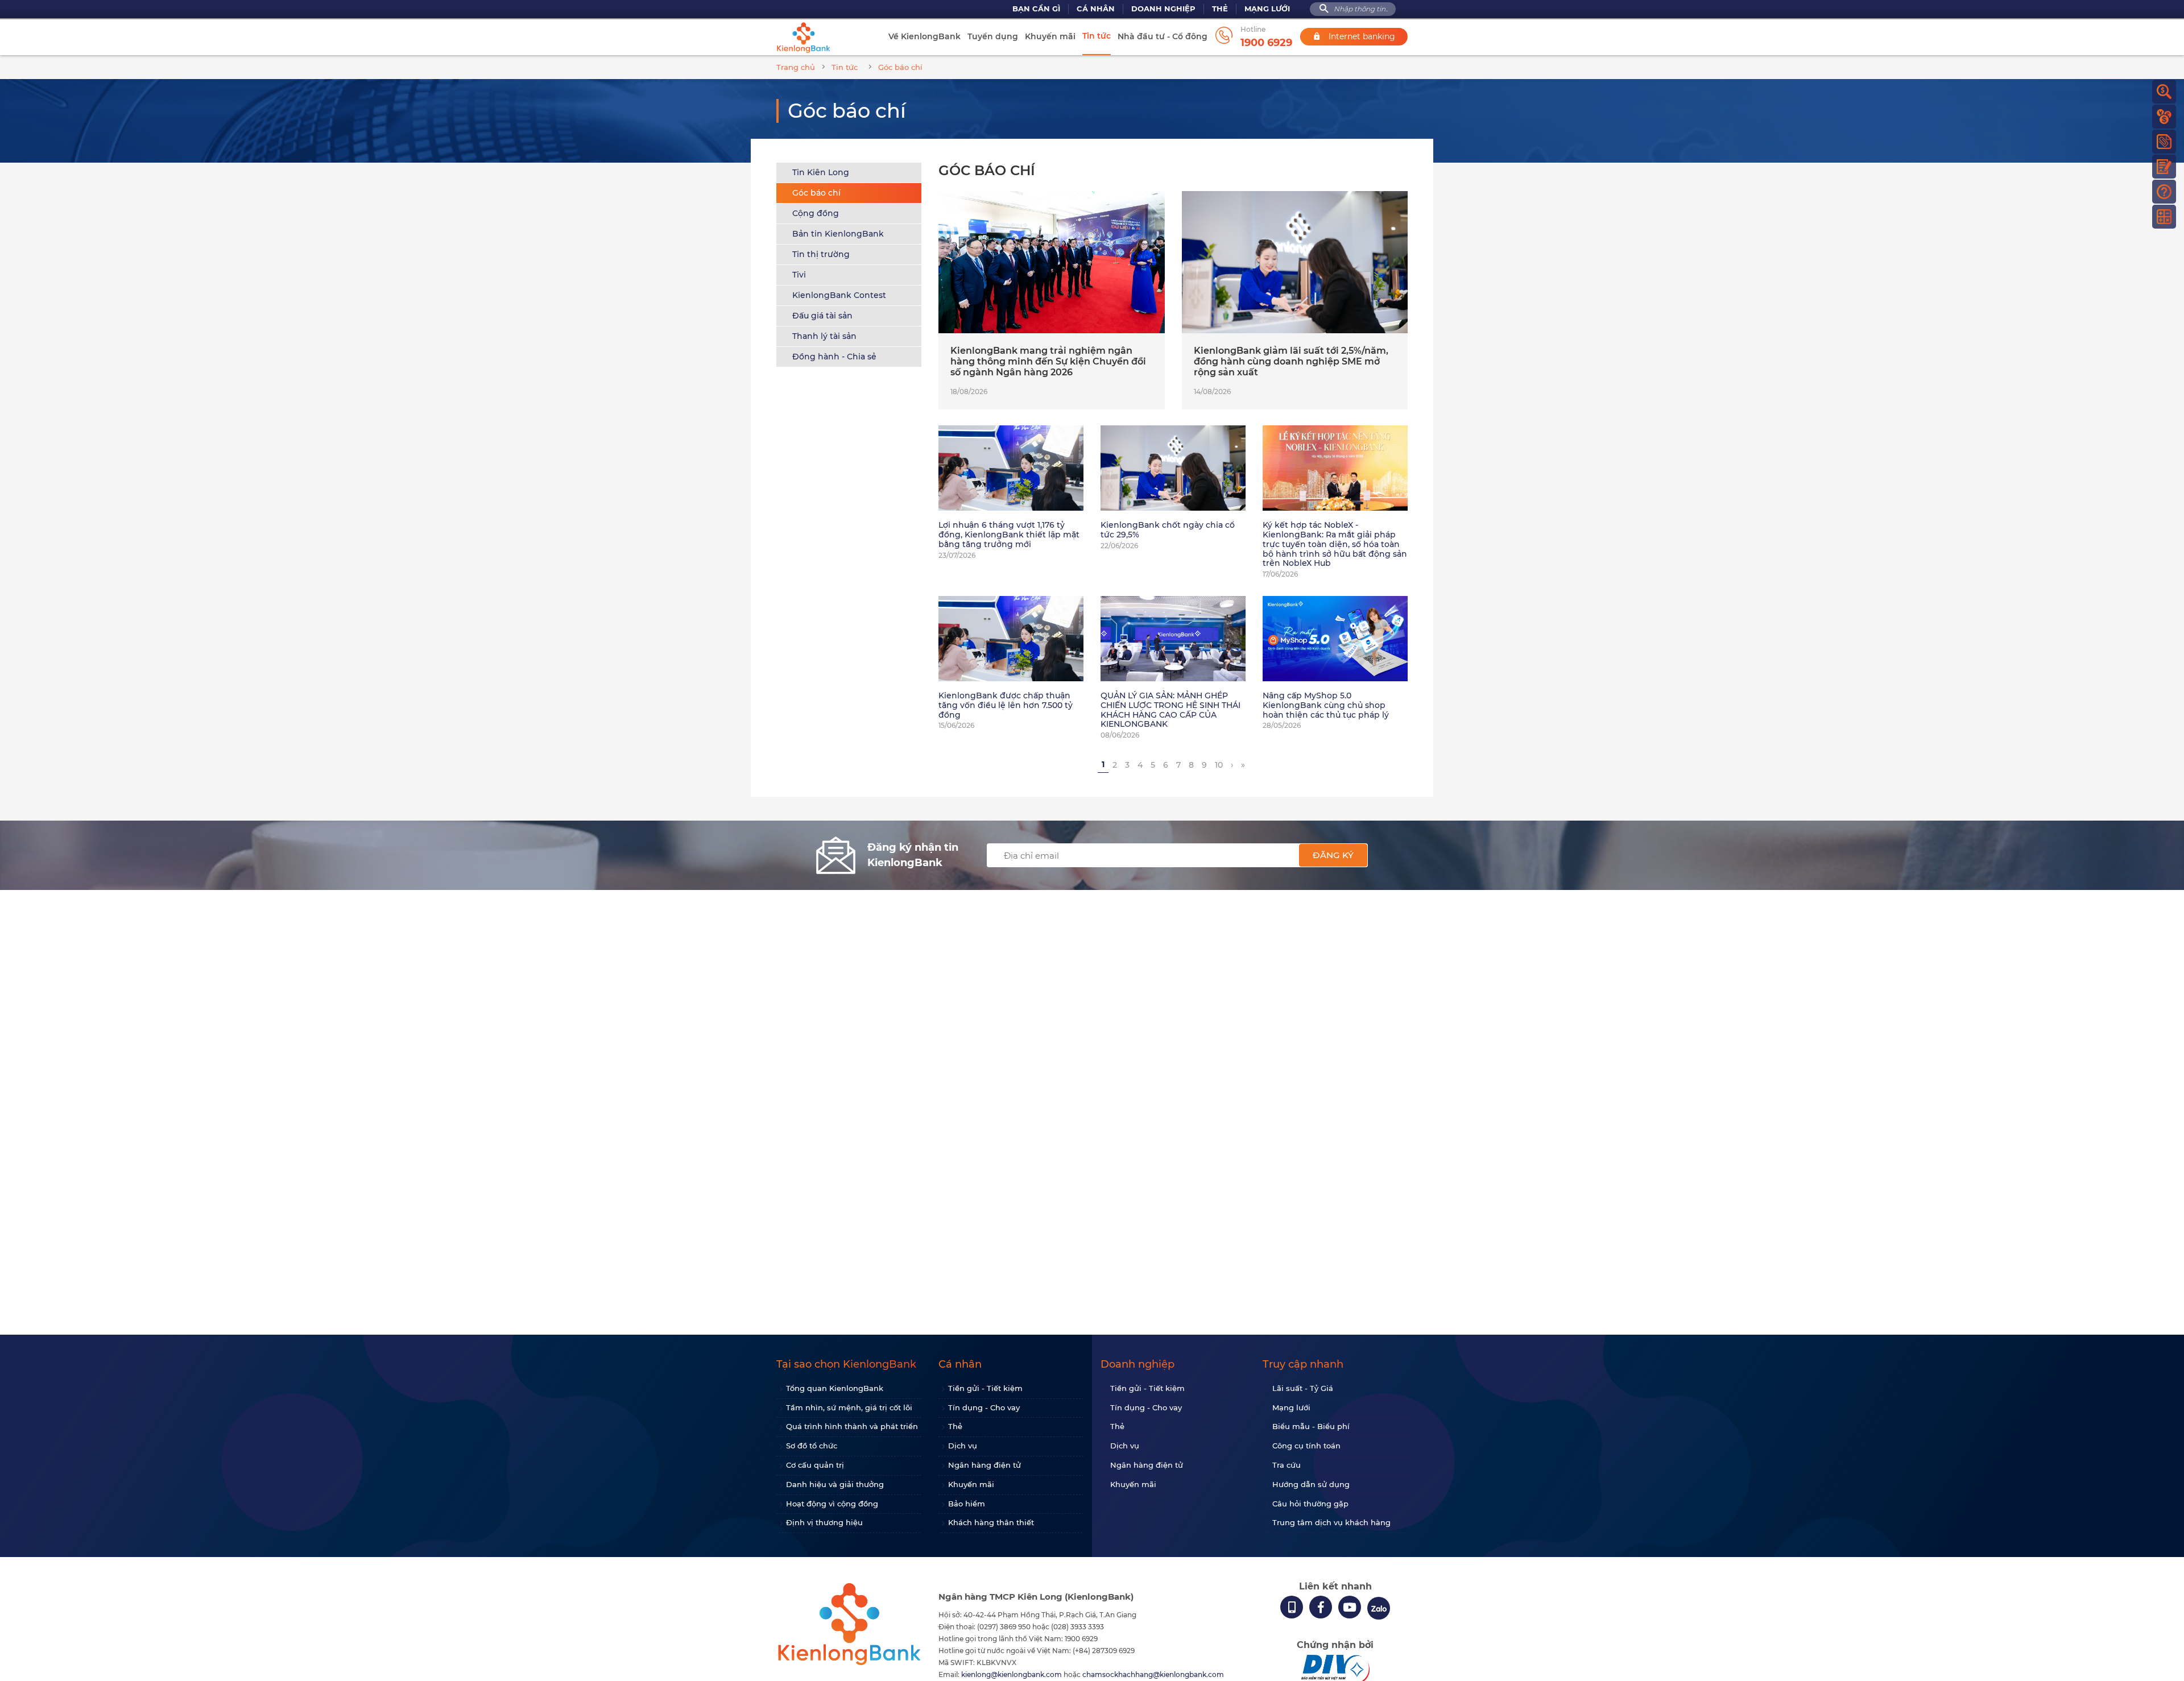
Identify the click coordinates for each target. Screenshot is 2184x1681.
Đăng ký (1333, 855)
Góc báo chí (816, 193)
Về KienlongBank (925, 36)
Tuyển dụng (993, 36)
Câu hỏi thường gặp (1310, 1504)
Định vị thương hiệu (824, 1522)
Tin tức (1097, 36)
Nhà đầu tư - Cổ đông (1163, 36)
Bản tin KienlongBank (838, 234)
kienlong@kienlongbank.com (1012, 1674)
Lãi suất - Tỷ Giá (1303, 1388)
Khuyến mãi (1050, 36)
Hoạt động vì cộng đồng (832, 1504)
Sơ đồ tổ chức (812, 1446)
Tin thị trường (821, 254)
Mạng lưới (1267, 9)
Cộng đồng (816, 213)
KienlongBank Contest (839, 295)
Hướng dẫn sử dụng (1311, 1484)
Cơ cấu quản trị (815, 1465)
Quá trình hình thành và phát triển (852, 1426)
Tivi (799, 275)
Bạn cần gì (1036, 9)
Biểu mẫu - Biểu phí (1311, 1426)
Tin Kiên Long (821, 172)
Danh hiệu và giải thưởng (835, 1484)
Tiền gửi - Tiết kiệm (985, 1388)
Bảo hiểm (967, 1504)
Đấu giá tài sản (822, 316)
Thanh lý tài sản (824, 336)
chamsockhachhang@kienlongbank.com (1153, 1674)
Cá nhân (1096, 9)
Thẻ (1220, 9)
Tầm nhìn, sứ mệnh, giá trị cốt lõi (849, 1407)
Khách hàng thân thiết (991, 1522)
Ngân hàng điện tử (985, 1465)
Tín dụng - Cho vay (984, 1407)
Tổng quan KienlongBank (835, 1388)
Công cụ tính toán (1306, 1446)
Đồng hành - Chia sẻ (834, 357)
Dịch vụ (963, 1446)
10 (1219, 765)
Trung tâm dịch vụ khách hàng (1331, 1522)
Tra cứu (1287, 1465)
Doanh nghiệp (1163, 9)
